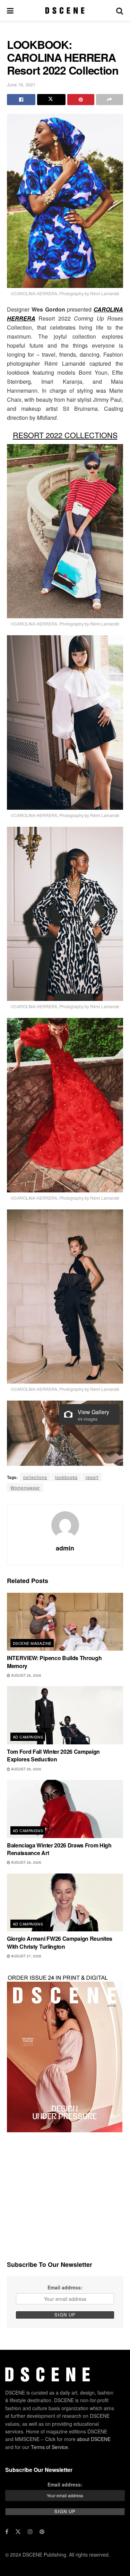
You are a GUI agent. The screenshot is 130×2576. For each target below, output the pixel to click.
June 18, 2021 (21, 84)
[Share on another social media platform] (110, 100)
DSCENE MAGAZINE (32, 1643)
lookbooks (66, 1477)
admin (65, 1548)
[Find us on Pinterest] (42, 2532)
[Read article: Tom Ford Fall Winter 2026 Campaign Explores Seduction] (65, 1715)
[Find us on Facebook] (7, 2532)
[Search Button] (120, 10)
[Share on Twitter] (51, 100)
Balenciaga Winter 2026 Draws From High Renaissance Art (59, 1849)
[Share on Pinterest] (81, 100)
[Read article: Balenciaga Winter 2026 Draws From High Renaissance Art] (65, 1809)
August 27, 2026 (26, 1956)
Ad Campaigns (28, 1737)
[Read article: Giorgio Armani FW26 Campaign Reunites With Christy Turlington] (65, 1903)
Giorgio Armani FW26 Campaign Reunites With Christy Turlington (60, 1942)
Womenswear (25, 1487)
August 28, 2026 (26, 1675)
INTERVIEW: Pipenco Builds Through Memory (54, 1662)
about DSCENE (94, 2439)
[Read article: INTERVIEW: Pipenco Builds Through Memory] (65, 1622)
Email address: (65, 2287)
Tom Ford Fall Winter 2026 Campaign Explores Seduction (53, 1755)
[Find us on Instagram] (30, 2532)
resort (92, 1477)
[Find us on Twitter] (18, 2532)
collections (35, 1477)
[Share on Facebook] (21, 100)
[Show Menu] (10, 10)
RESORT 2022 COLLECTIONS (65, 435)
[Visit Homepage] (65, 10)
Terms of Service (49, 2447)
